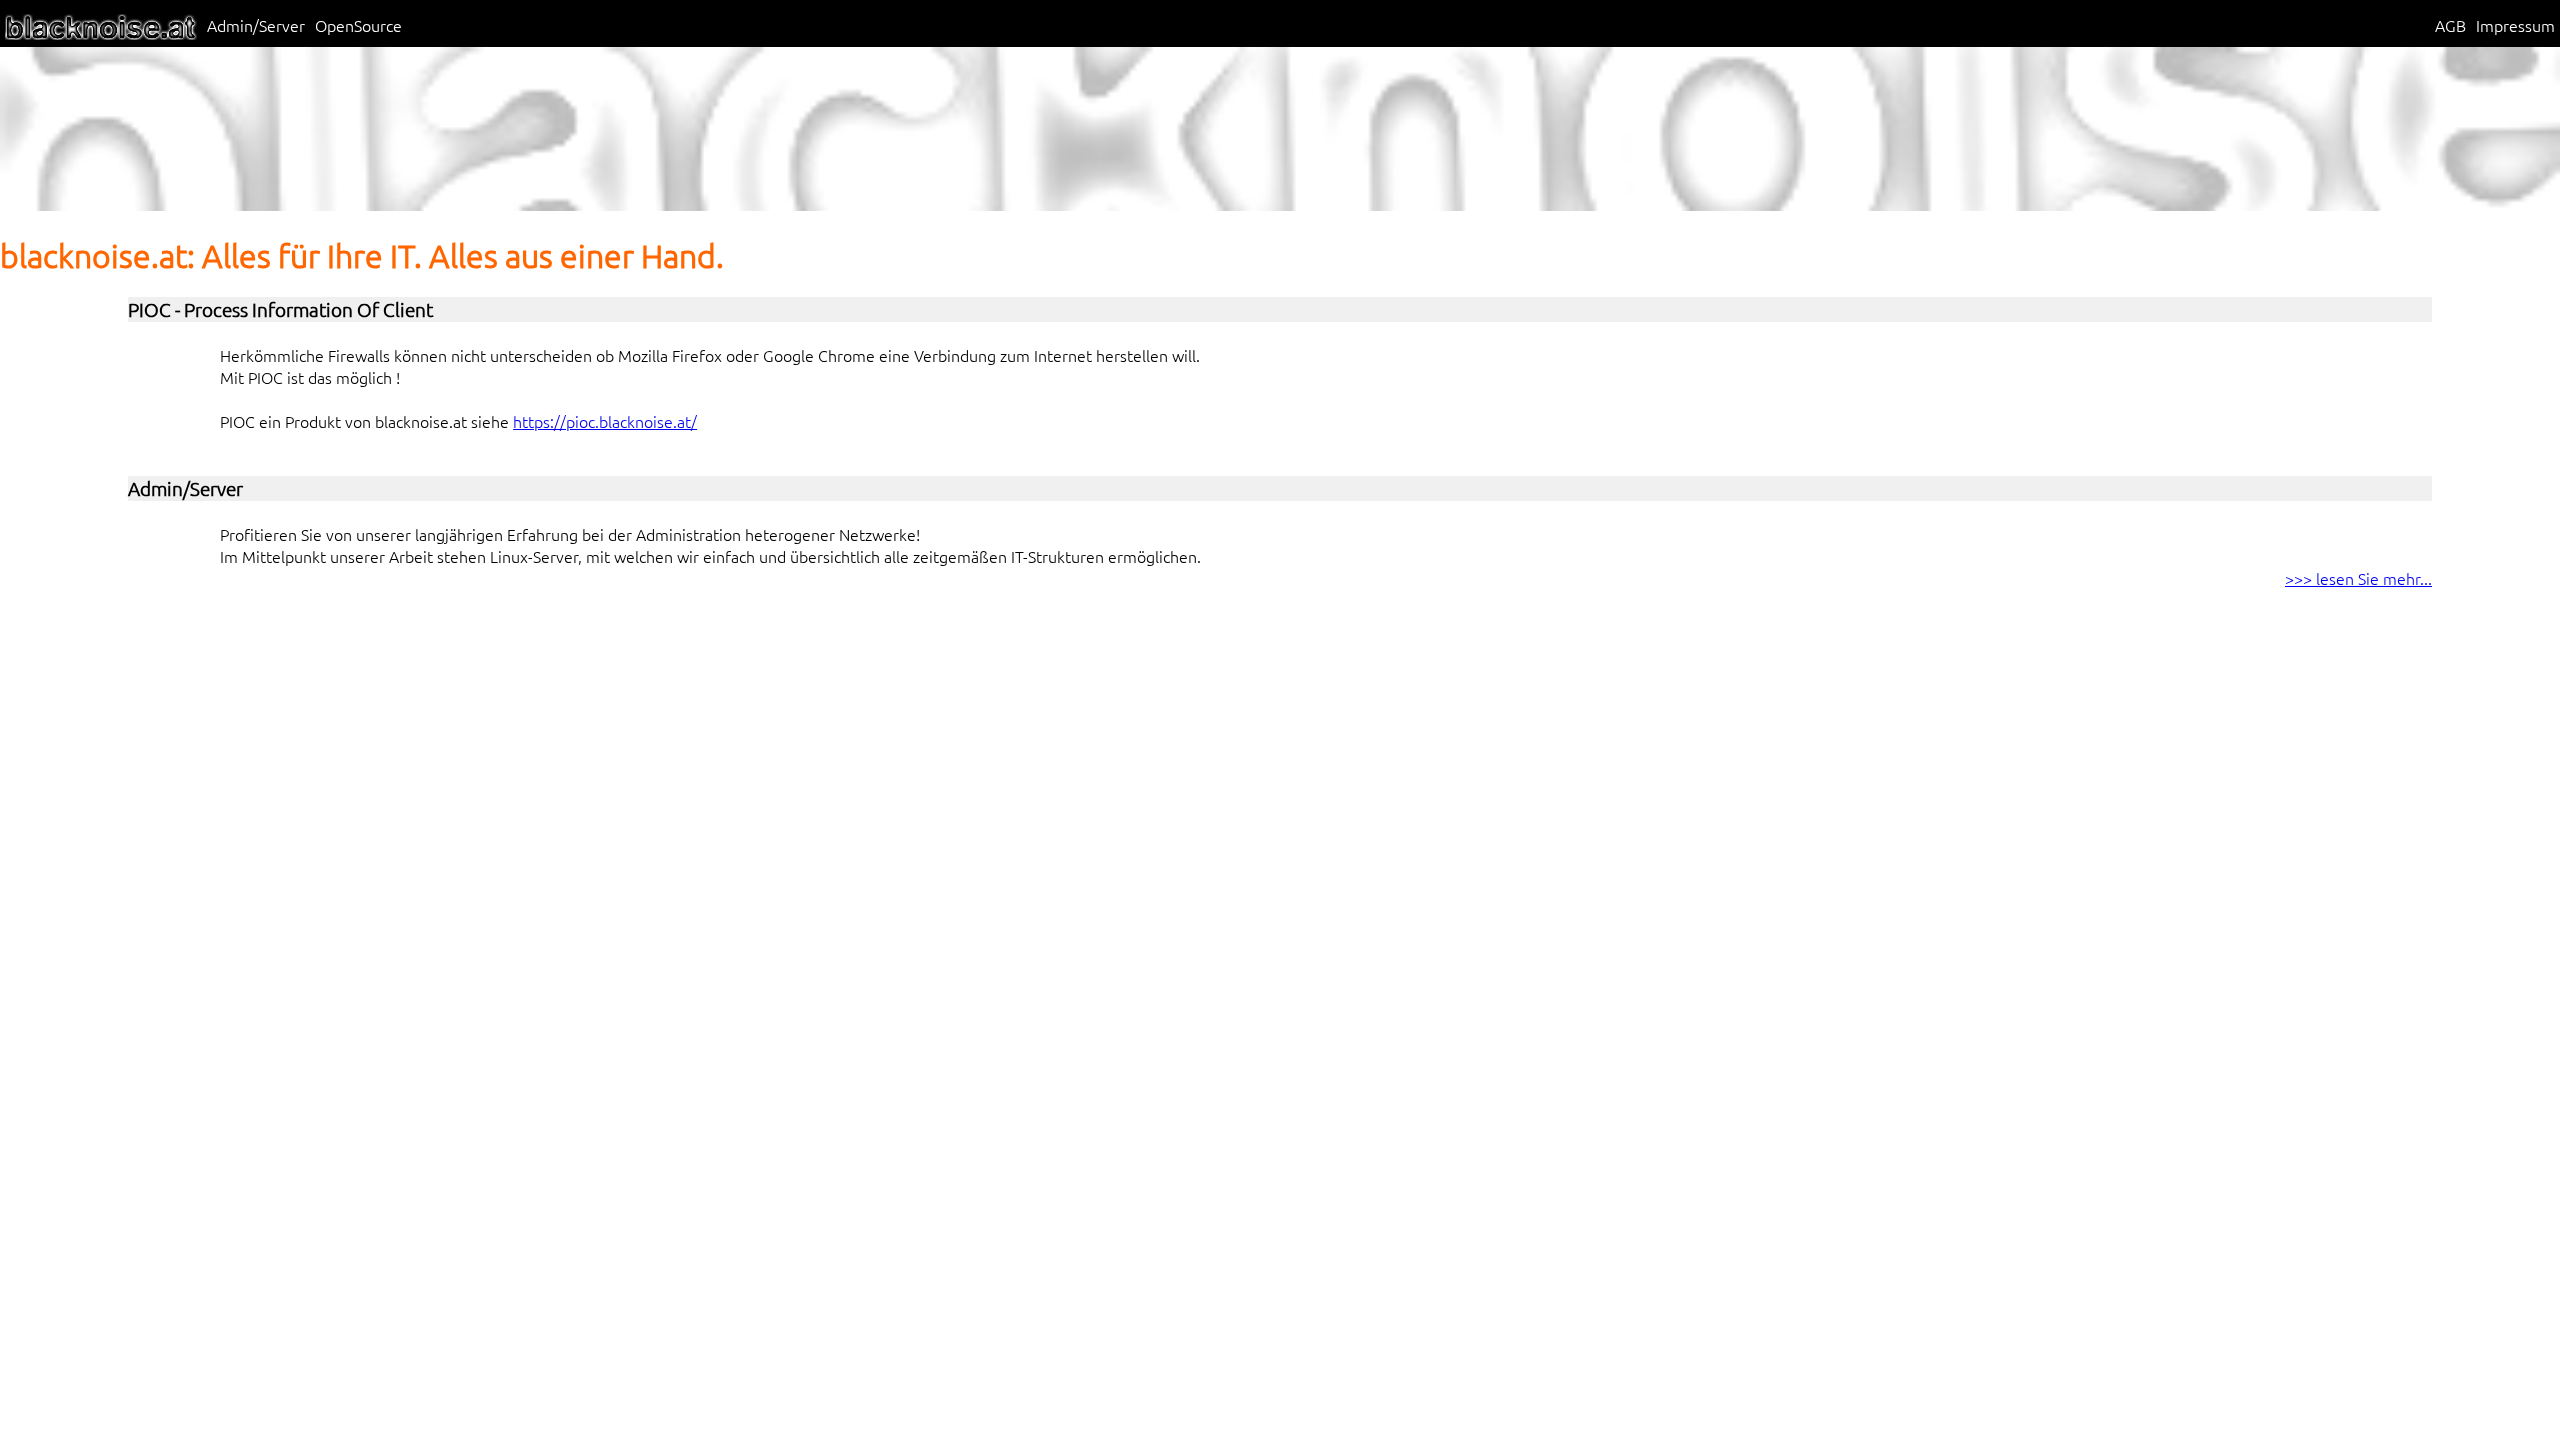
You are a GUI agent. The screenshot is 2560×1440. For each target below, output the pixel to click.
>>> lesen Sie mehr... (2358, 578)
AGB (2450, 25)
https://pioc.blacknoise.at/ (605, 421)
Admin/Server (256, 25)
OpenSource (358, 25)
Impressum (2515, 25)
